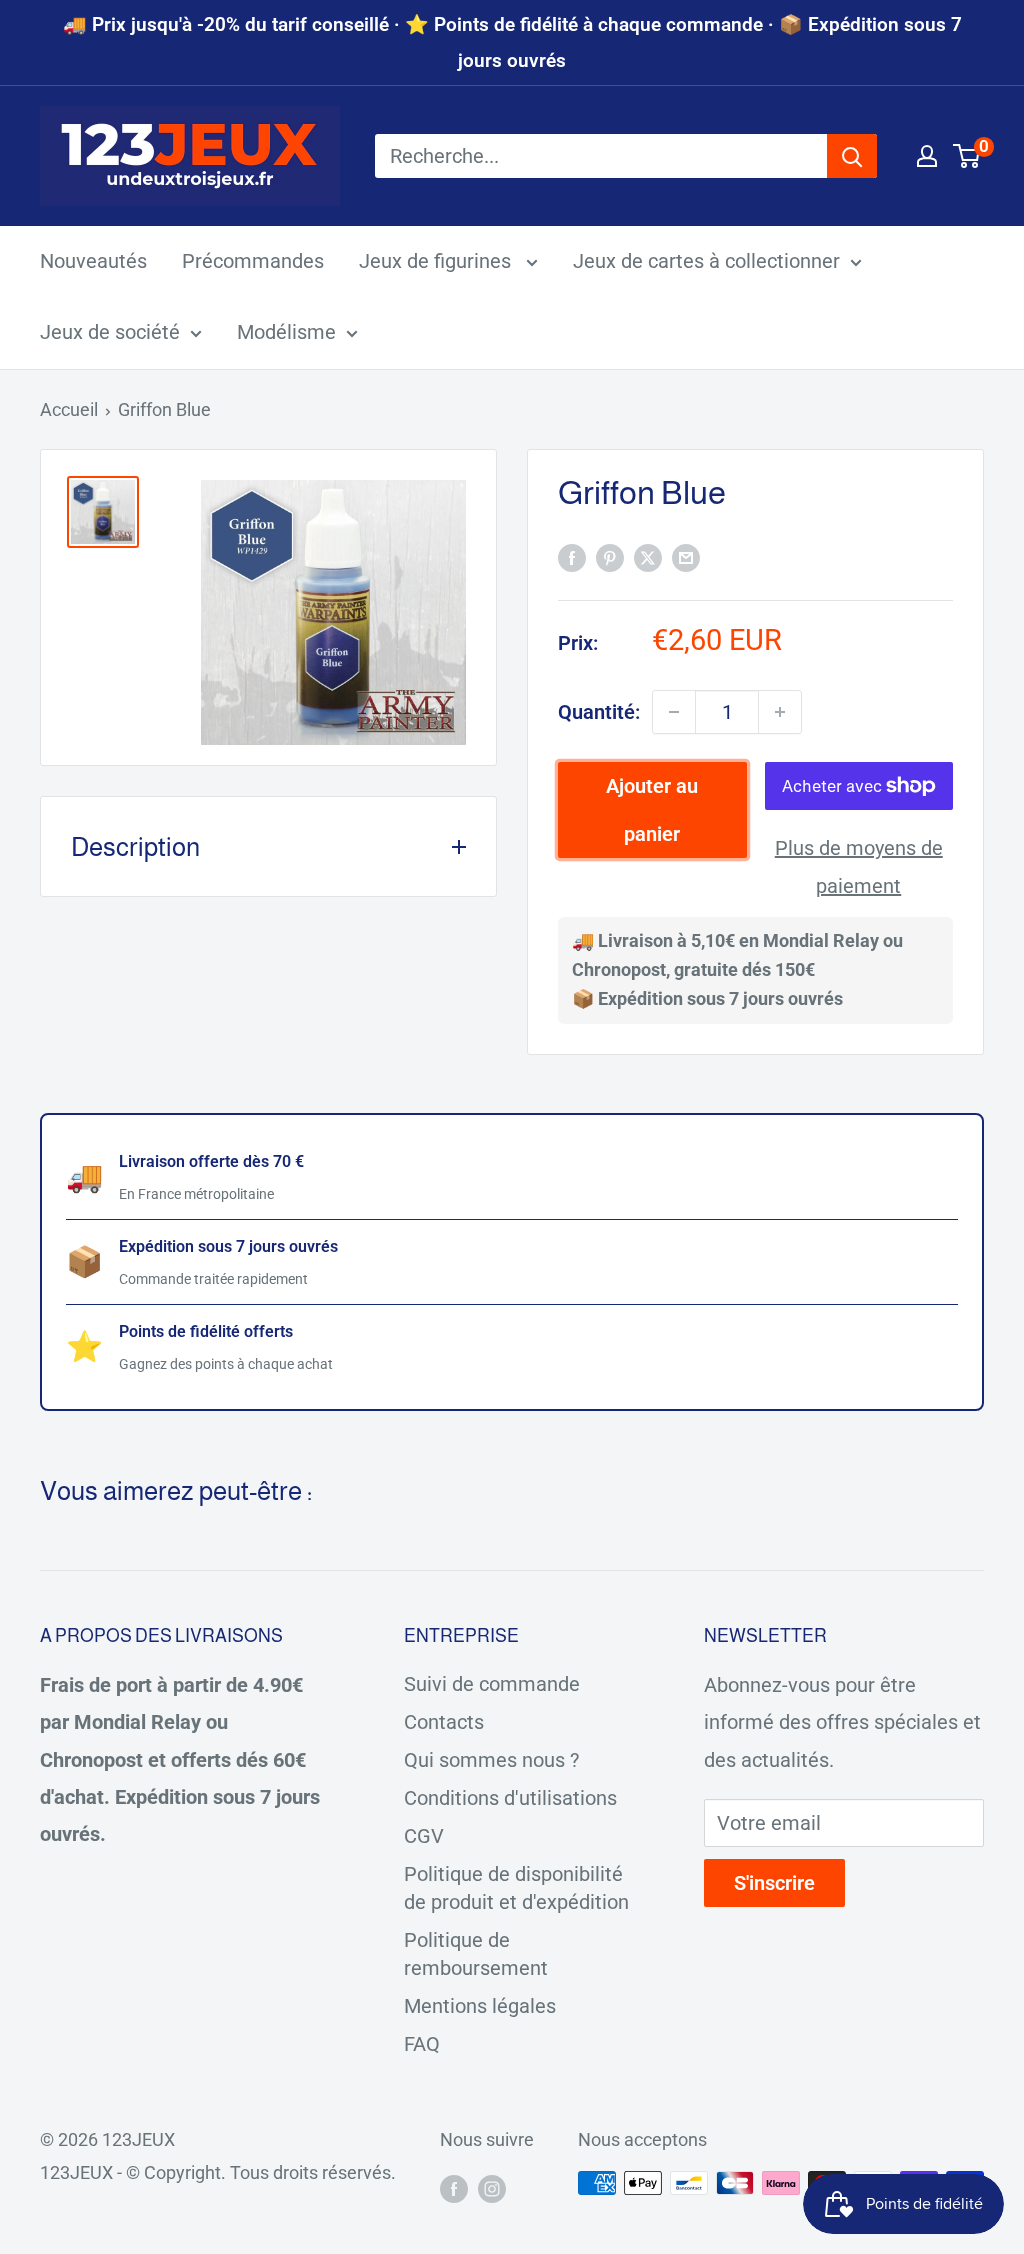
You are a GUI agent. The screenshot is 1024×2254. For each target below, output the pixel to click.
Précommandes (253, 261)
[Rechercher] (852, 156)
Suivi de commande (492, 1684)
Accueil (69, 409)
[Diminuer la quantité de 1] (674, 712)
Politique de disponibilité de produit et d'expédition (516, 1888)
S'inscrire (774, 1883)
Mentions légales (480, 2006)
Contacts (444, 1722)
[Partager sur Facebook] (572, 557)
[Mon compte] (927, 156)
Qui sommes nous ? (491, 1760)
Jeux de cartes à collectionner (706, 261)
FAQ (422, 2044)
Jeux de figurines (437, 261)
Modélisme (286, 332)
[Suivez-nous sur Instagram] (492, 2188)
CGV (424, 1836)
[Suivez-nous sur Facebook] (454, 2188)
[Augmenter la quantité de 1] (780, 712)
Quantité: (599, 712)
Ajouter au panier (652, 810)
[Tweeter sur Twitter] (648, 557)
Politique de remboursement (476, 1954)
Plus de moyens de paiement (859, 866)
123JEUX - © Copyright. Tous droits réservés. (218, 2172)
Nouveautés (93, 261)
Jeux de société (110, 332)
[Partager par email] (686, 557)
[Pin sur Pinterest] (610, 557)
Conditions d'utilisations (510, 1798)
